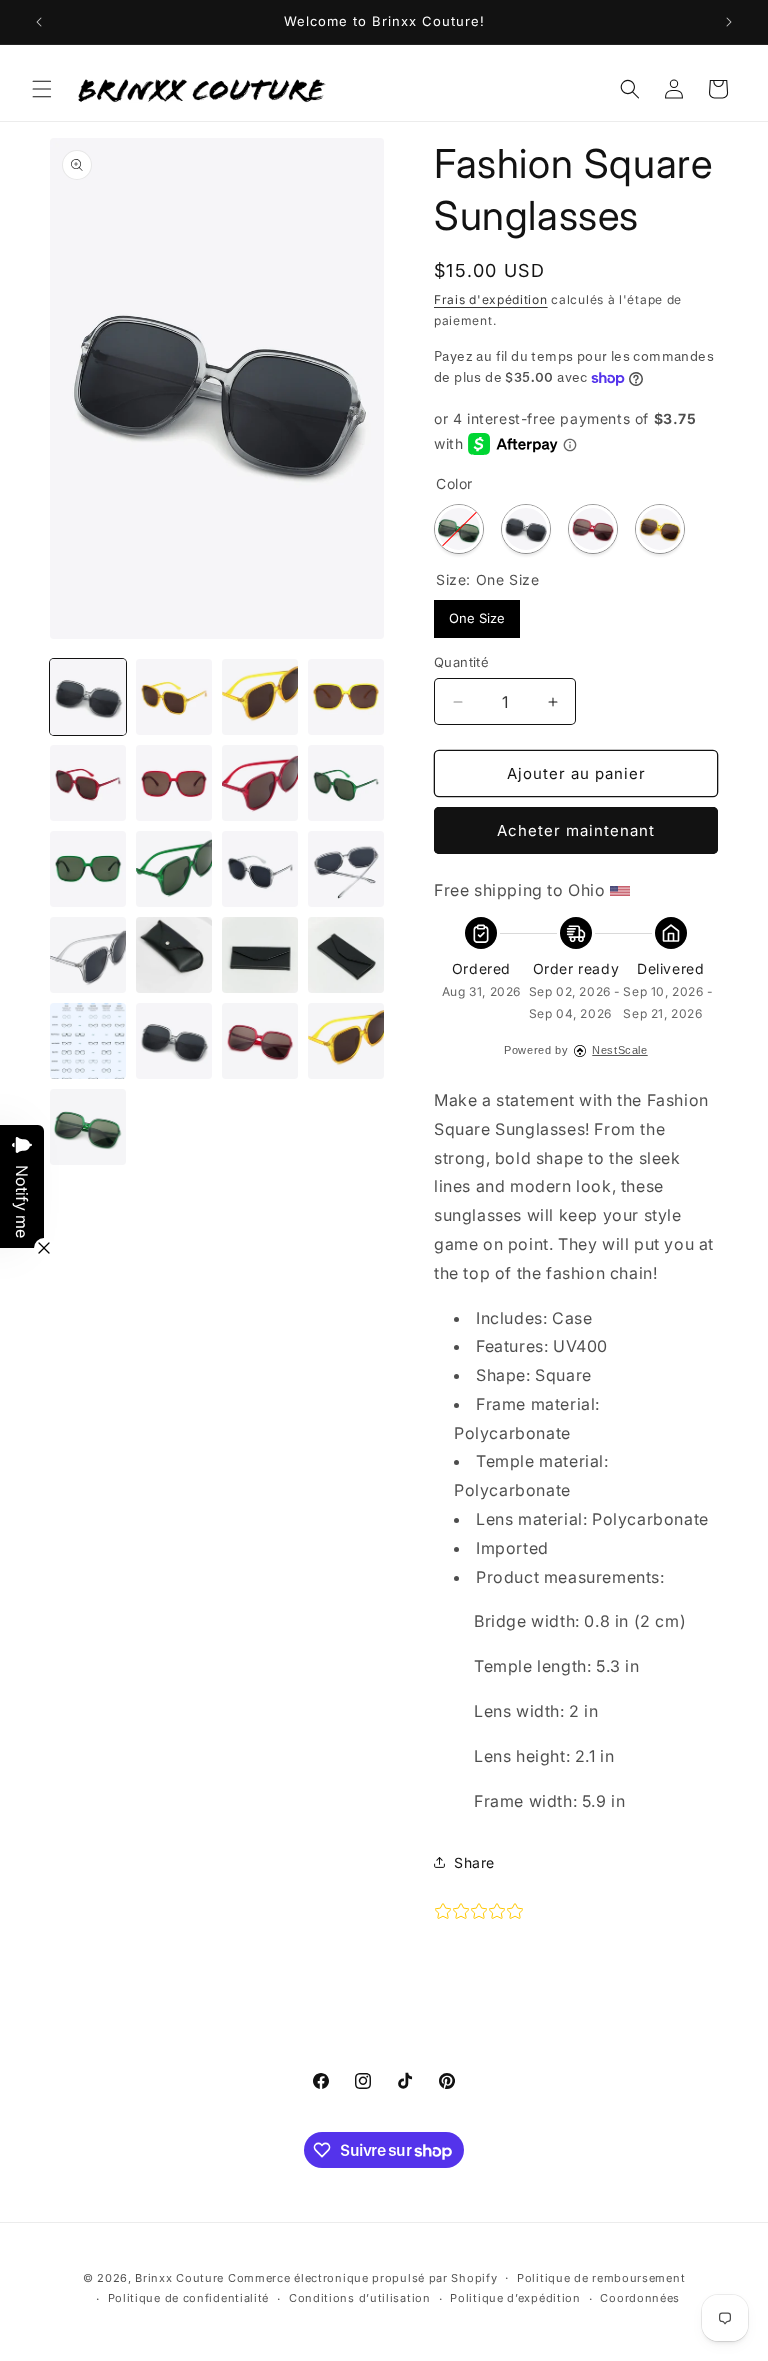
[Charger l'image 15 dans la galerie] (346, 869)
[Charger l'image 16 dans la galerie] (88, 955)
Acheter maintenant (576, 830)
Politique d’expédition (515, 2298)
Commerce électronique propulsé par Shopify (362, 2278)
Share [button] (474, 1862)
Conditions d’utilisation (360, 2298)
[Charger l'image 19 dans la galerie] (346, 955)
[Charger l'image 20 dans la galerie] (88, 1041)
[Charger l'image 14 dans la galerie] (260, 869)
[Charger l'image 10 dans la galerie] (260, 783)
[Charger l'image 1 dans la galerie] (88, 697)
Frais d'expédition (491, 299)
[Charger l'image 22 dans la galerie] (260, 1041)
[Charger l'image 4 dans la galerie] (260, 697)
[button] (42, 89)
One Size (477, 613)
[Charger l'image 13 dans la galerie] (174, 869)
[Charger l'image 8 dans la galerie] (174, 783)
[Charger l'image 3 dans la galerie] (174, 697)
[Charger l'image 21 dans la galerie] (174, 1041)
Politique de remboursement (601, 2278)
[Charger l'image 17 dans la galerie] (174, 955)
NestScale (619, 1050)
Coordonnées (640, 2298)
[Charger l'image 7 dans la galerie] (88, 783)
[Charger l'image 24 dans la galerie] (88, 1127)
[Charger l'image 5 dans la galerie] (346, 697)
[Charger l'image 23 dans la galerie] (346, 1041)
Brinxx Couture (179, 2278)
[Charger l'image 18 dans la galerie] (260, 955)
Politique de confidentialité (189, 2298)
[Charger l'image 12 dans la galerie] (88, 869)
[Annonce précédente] (39, 22)
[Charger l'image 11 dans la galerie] (346, 783)
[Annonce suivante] (729, 22)
